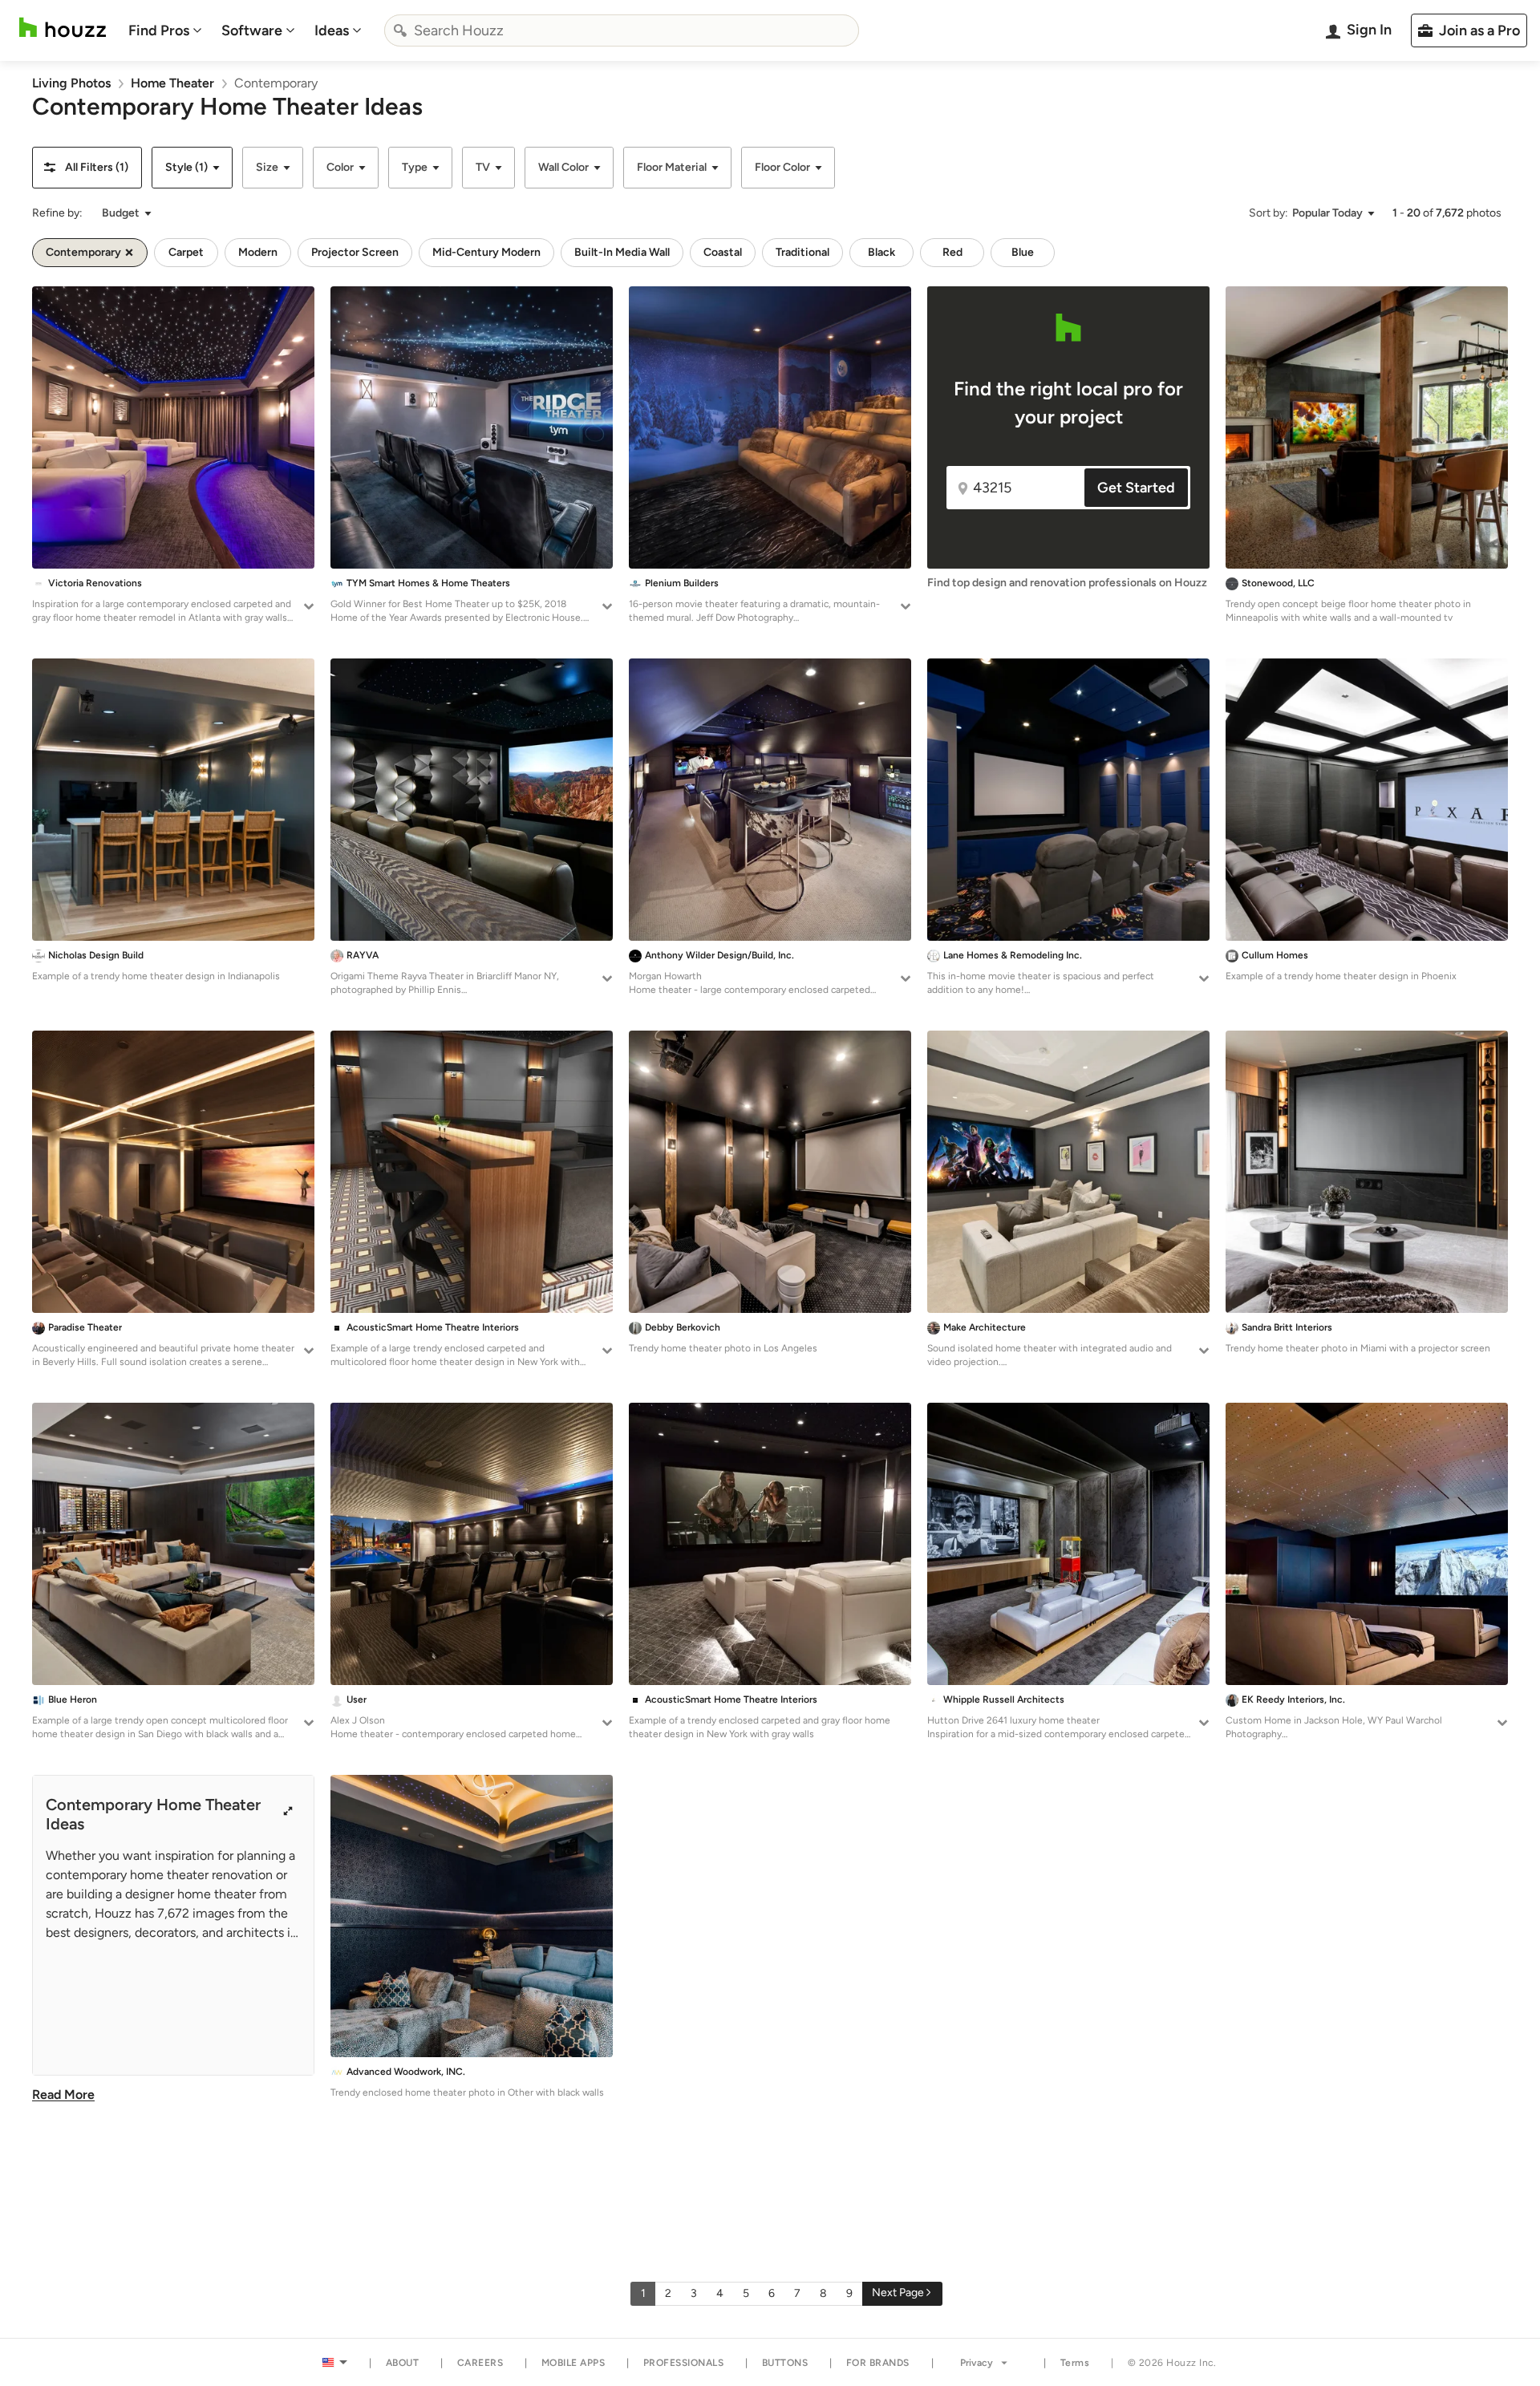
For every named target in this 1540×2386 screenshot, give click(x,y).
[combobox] (622, 30)
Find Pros (159, 30)
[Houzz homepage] (63, 28)
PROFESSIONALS (684, 2363)
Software (252, 30)
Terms (1075, 2363)
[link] (71, 83)
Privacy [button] (977, 2363)
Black (881, 252)
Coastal (723, 252)
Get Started (1136, 488)
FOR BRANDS (878, 2363)
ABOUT (403, 2363)
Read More (63, 2094)
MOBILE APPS (573, 2363)
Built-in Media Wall (622, 252)
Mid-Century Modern (486, 252)
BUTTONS (785, 2363)
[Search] (400, 30)
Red (952, 252)
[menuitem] (165, 30)
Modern (258, 252)
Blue (1023, 252)
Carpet (186, 252)
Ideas (332, 30)
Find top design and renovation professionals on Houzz (1067, 583)
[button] (87, 168)
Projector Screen (355, 252)
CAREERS (480, 2363)
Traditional (802, 252)
